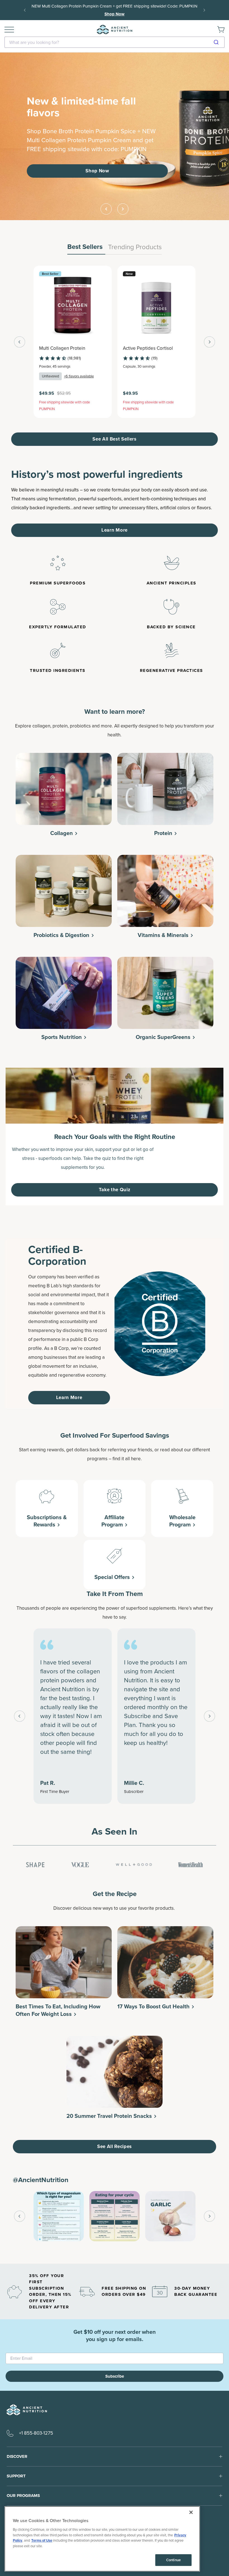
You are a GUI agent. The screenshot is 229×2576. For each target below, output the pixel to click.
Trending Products (135, 247)
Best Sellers (85, 247)
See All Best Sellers (115, 439)
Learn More (115, 530)
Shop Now (181, 10)
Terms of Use (42, 2540)
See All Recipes (115, 2146)
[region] (102, 2539)
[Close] (191, 2512)
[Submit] (218, 42)
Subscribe (115, 2376)
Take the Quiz (115, 1190)
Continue (173, 2560)
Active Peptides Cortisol (148, 348)
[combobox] (115, 42)
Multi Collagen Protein (62, 348)
